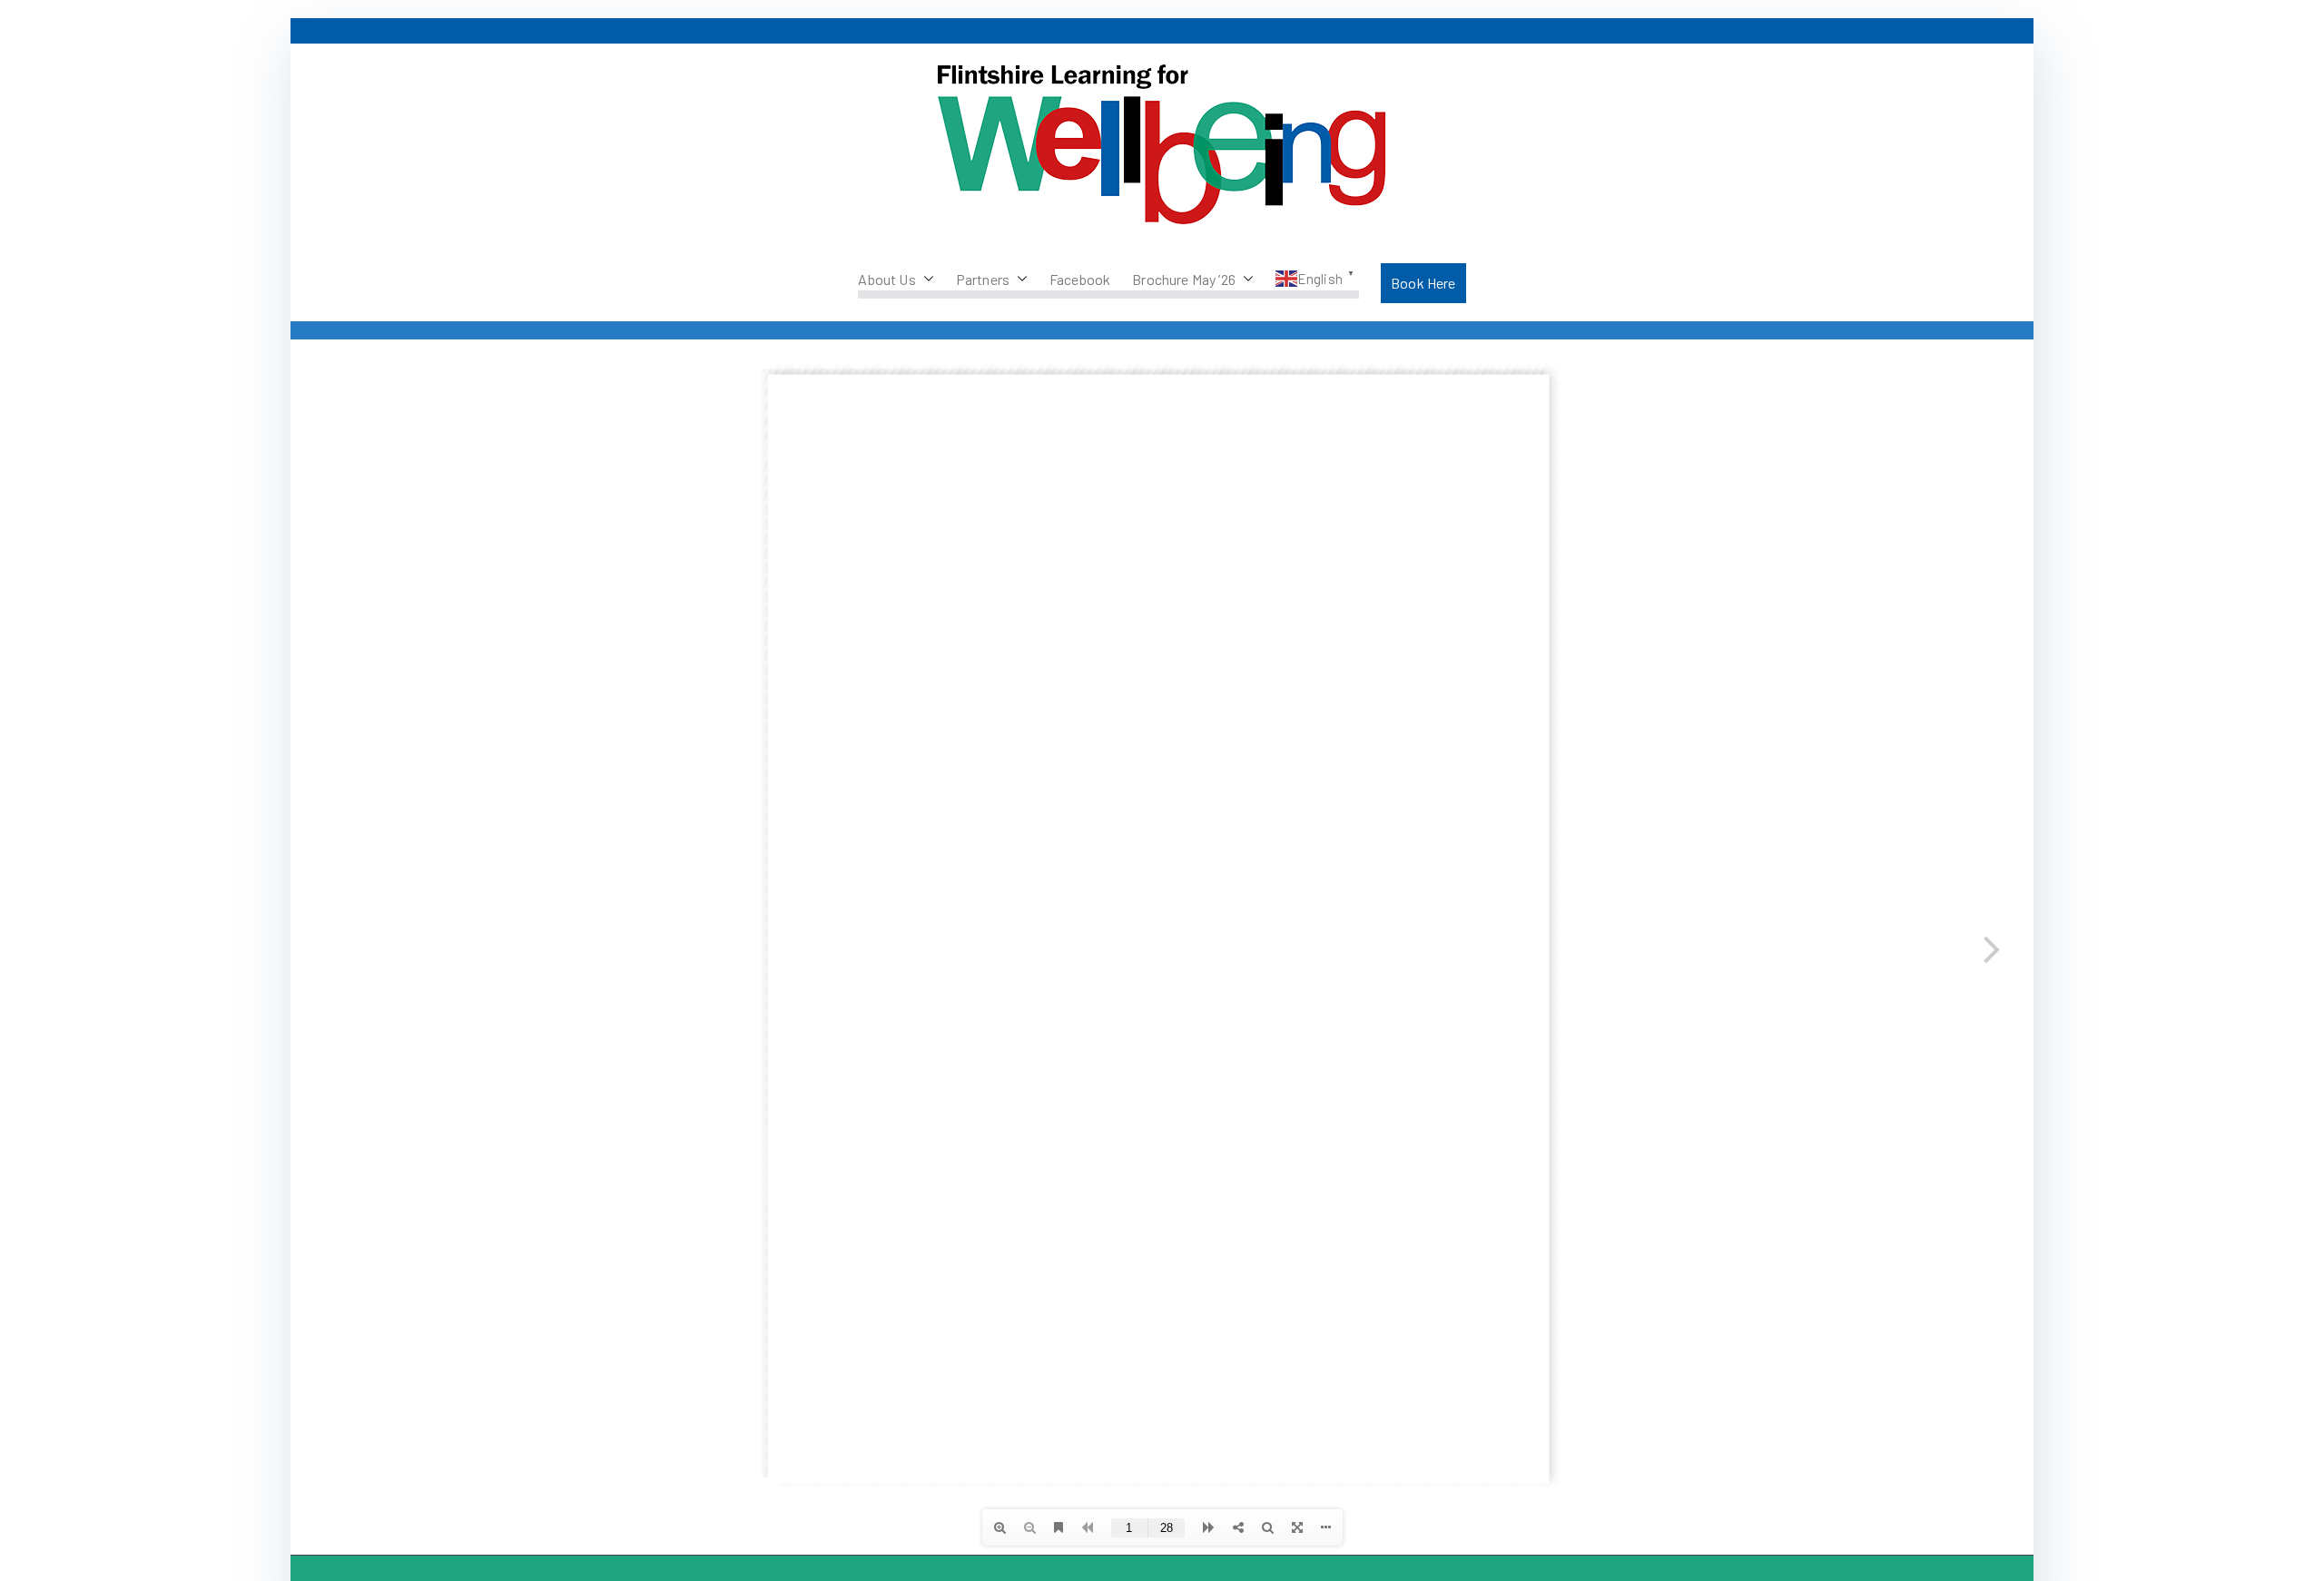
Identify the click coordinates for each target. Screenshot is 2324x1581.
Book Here (1423, 283)
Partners (983, 279)
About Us (886, 279)
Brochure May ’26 (1184, 279)
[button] (925, 280)
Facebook (1080, 279)
